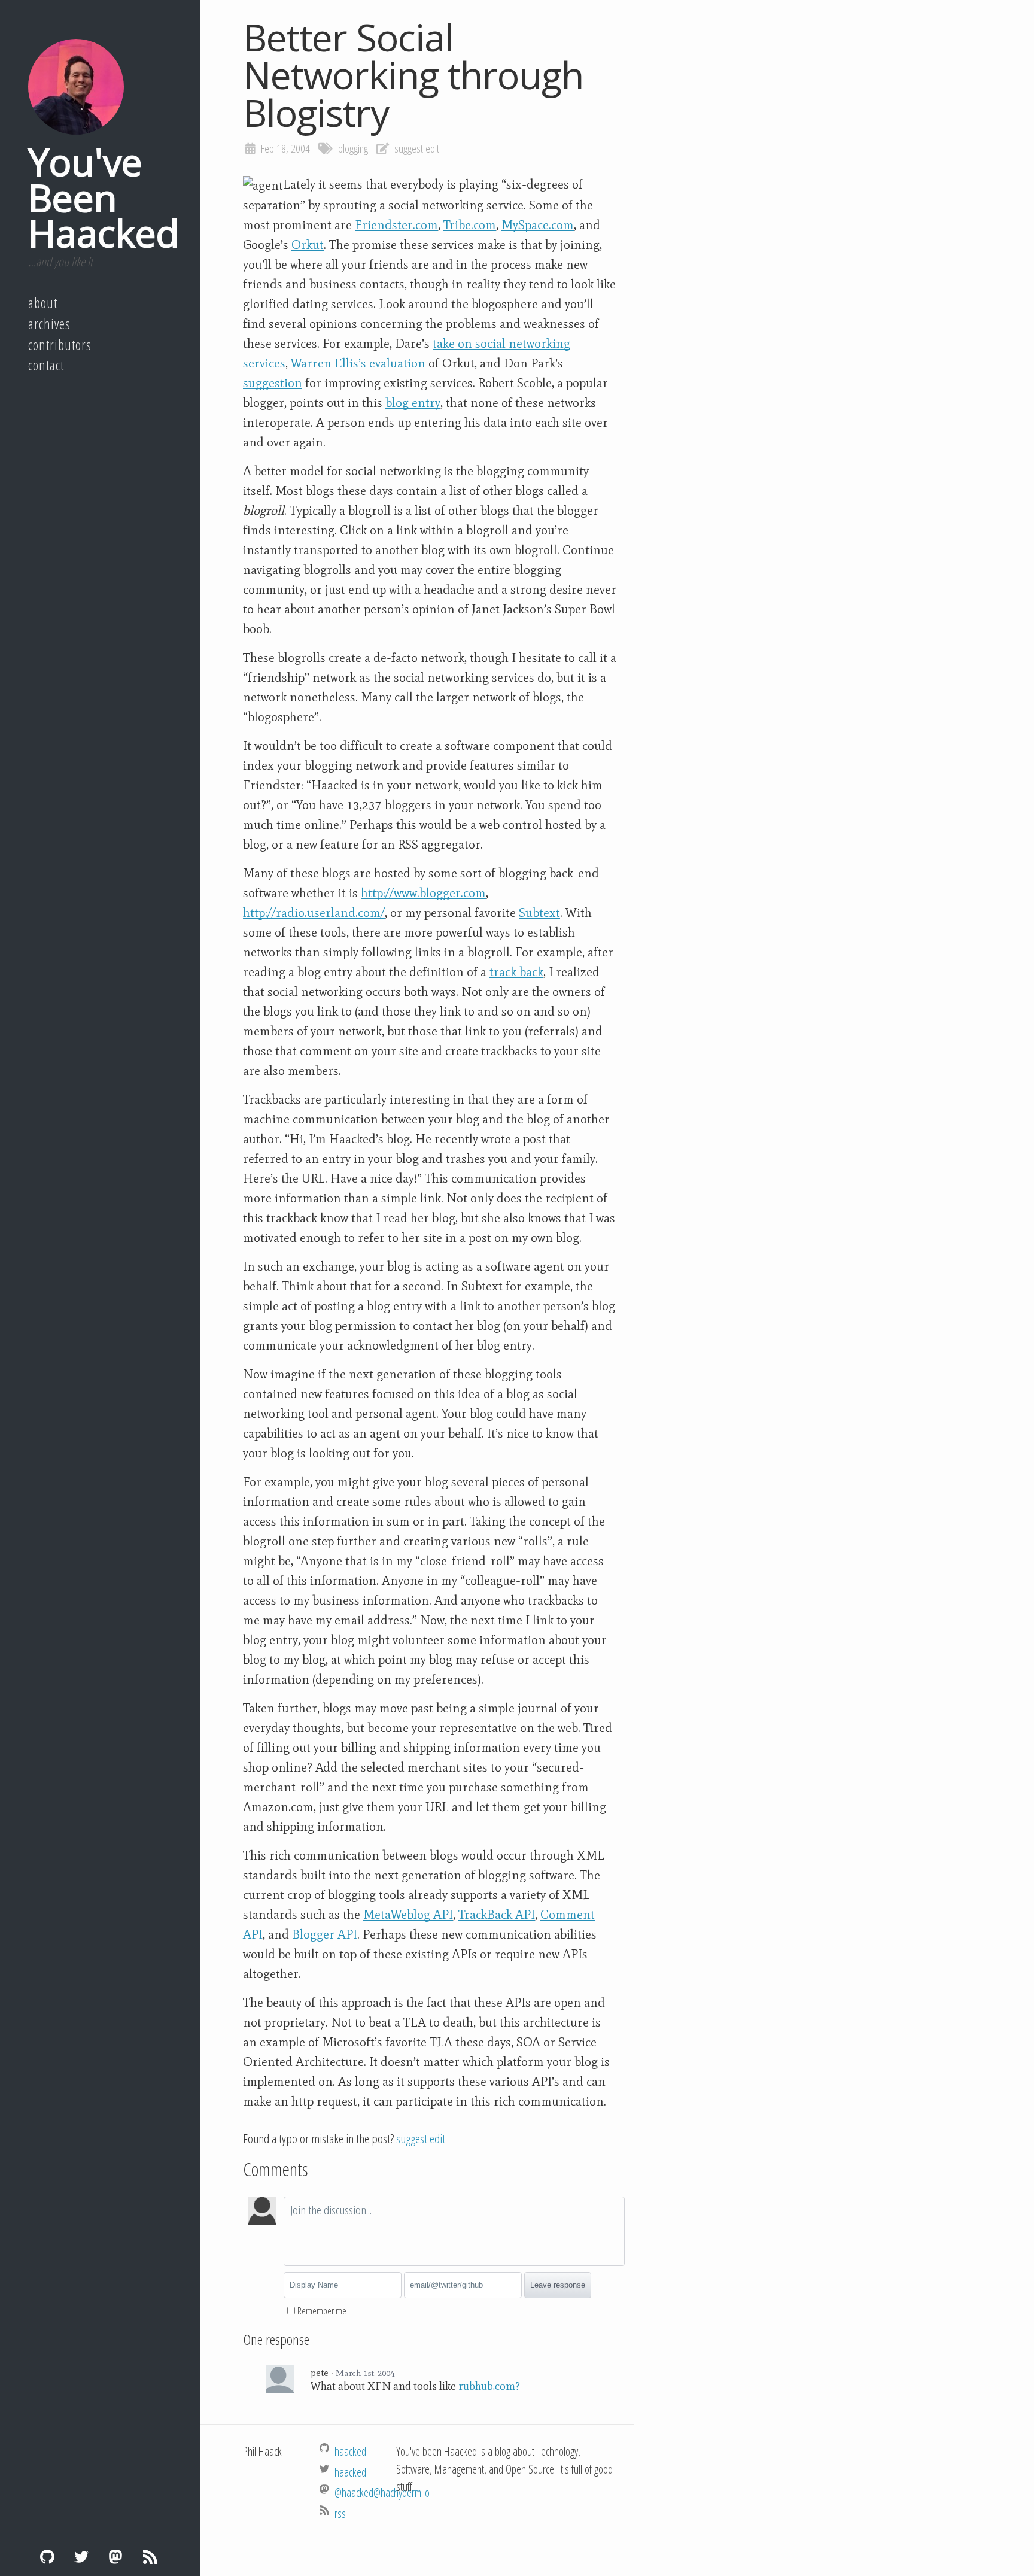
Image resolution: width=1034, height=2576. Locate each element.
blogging (353, 148)
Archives (49, 324)
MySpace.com (538, 225)
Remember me (322, 2311)
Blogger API (325, 1934)
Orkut (308, 245)
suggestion (273, 383)
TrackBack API (497, 1915)
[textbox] (454, 2231)
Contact (46, 365)
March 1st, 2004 (365, 2373)
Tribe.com (470, 225)
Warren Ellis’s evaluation (358, 363)
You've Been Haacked (104, 197)
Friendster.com (396, 225)
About (43, 303)
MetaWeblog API (408, 1915)
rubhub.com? (489, 2386)
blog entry (413, 403)
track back (516, 972)
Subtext (539, 913)
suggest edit (417, 148)
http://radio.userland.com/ (314, 913)
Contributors (60, 345)
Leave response (558, 2285)
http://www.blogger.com (423, 893)
